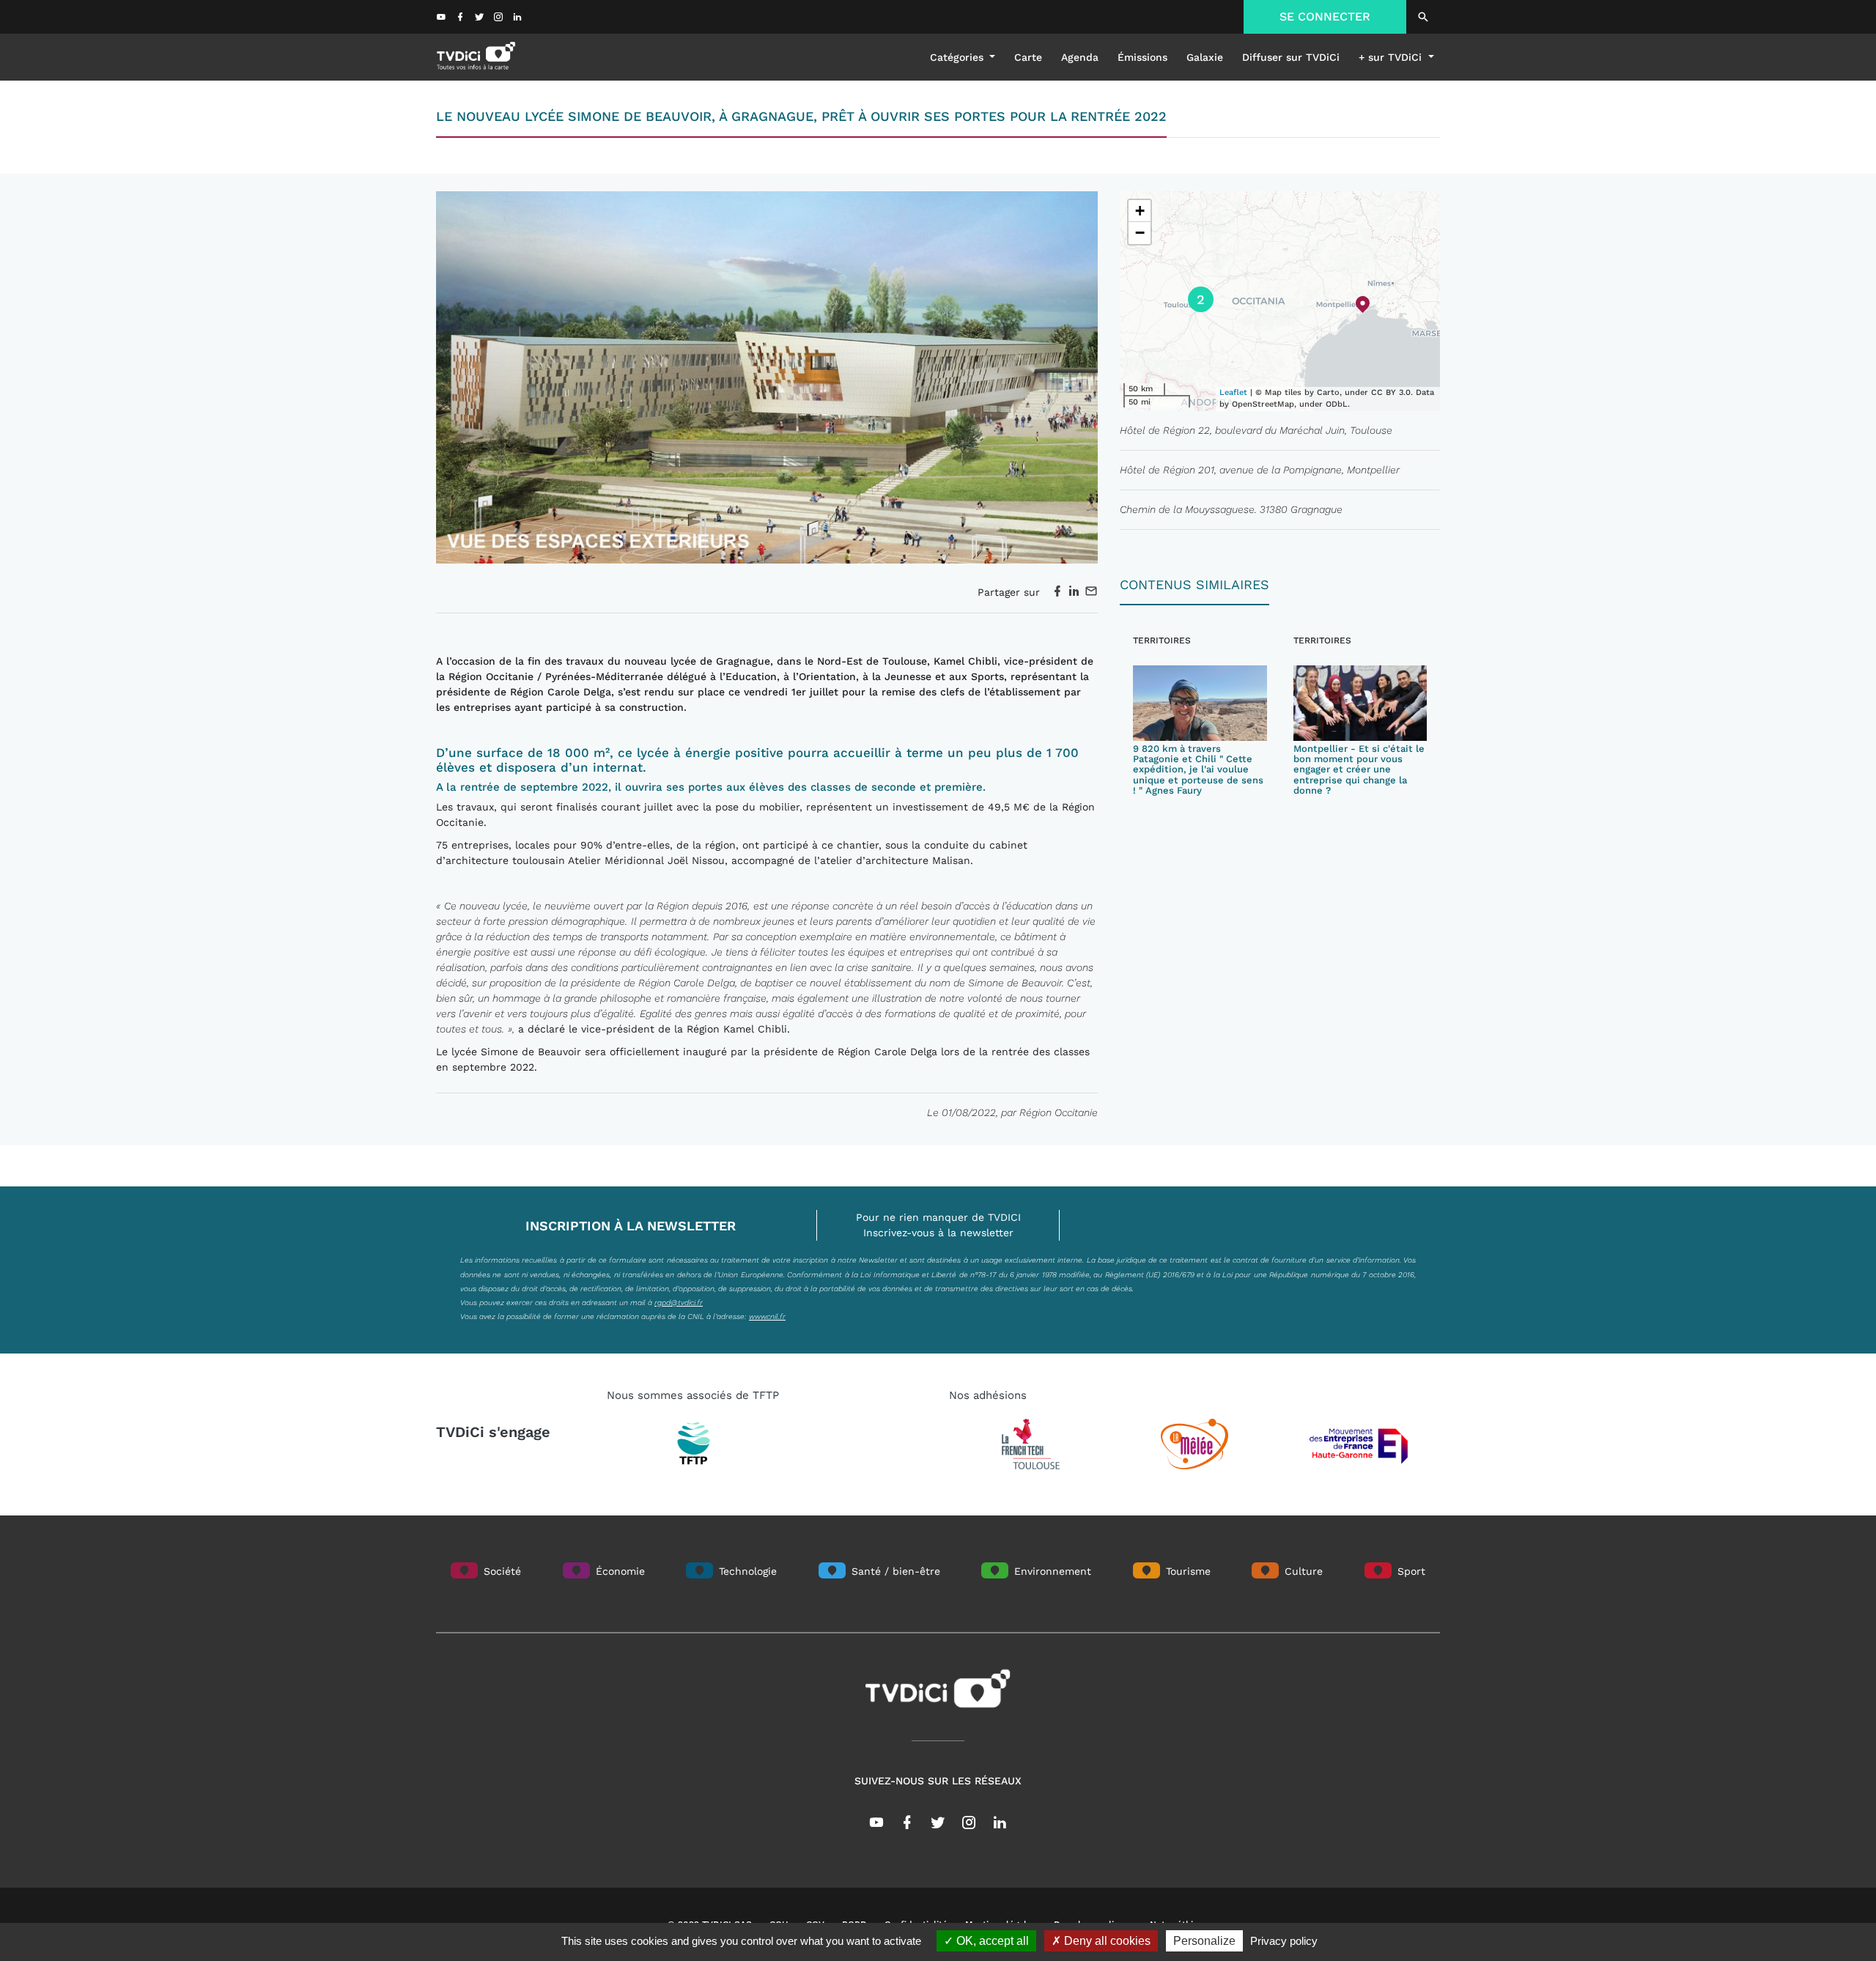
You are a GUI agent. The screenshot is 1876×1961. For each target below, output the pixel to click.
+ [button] (1140, 211)
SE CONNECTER (1325, 16)
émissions (1142, 57)
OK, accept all (991, 1941)
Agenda (1080, 57)
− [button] (1140, 233)
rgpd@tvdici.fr (679, 1302)
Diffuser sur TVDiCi (1291, 57)
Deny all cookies (1106, 1941)
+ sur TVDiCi (1392, 57)
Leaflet (1233, 392)
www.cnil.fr (767, 1316)
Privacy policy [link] (1284, 1941)
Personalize (1204, 1941)
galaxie (1205, 57)
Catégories (959, 57)
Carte (1028, 57)
